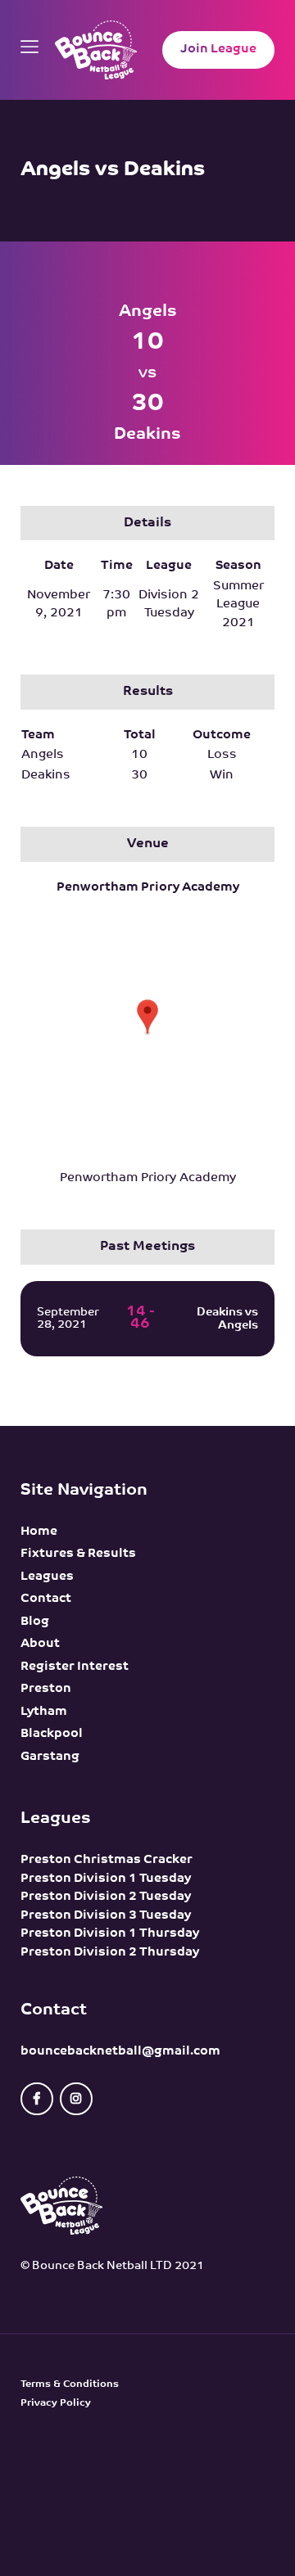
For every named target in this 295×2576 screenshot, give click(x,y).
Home (39, 1532)
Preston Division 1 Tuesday (106, 1879)
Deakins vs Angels (227, 1319)
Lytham (44, 1712)
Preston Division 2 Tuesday (106, 1897)
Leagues (47, 1577)
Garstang (50, 1757)
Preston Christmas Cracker (107, 1860)
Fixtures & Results (78, 1554)
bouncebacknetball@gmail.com (120, 2052)
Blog (35, 1622)
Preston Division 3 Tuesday (106, 1916)
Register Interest (75, 1667)
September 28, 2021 (68, 1319)
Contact (46, 1599)
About (40, 1644)
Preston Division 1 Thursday (110, 1934)
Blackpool (52, 1734)
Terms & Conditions (70, 2384)
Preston (46, 1689)
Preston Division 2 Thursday (110, 1953)
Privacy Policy (56, 2403)
